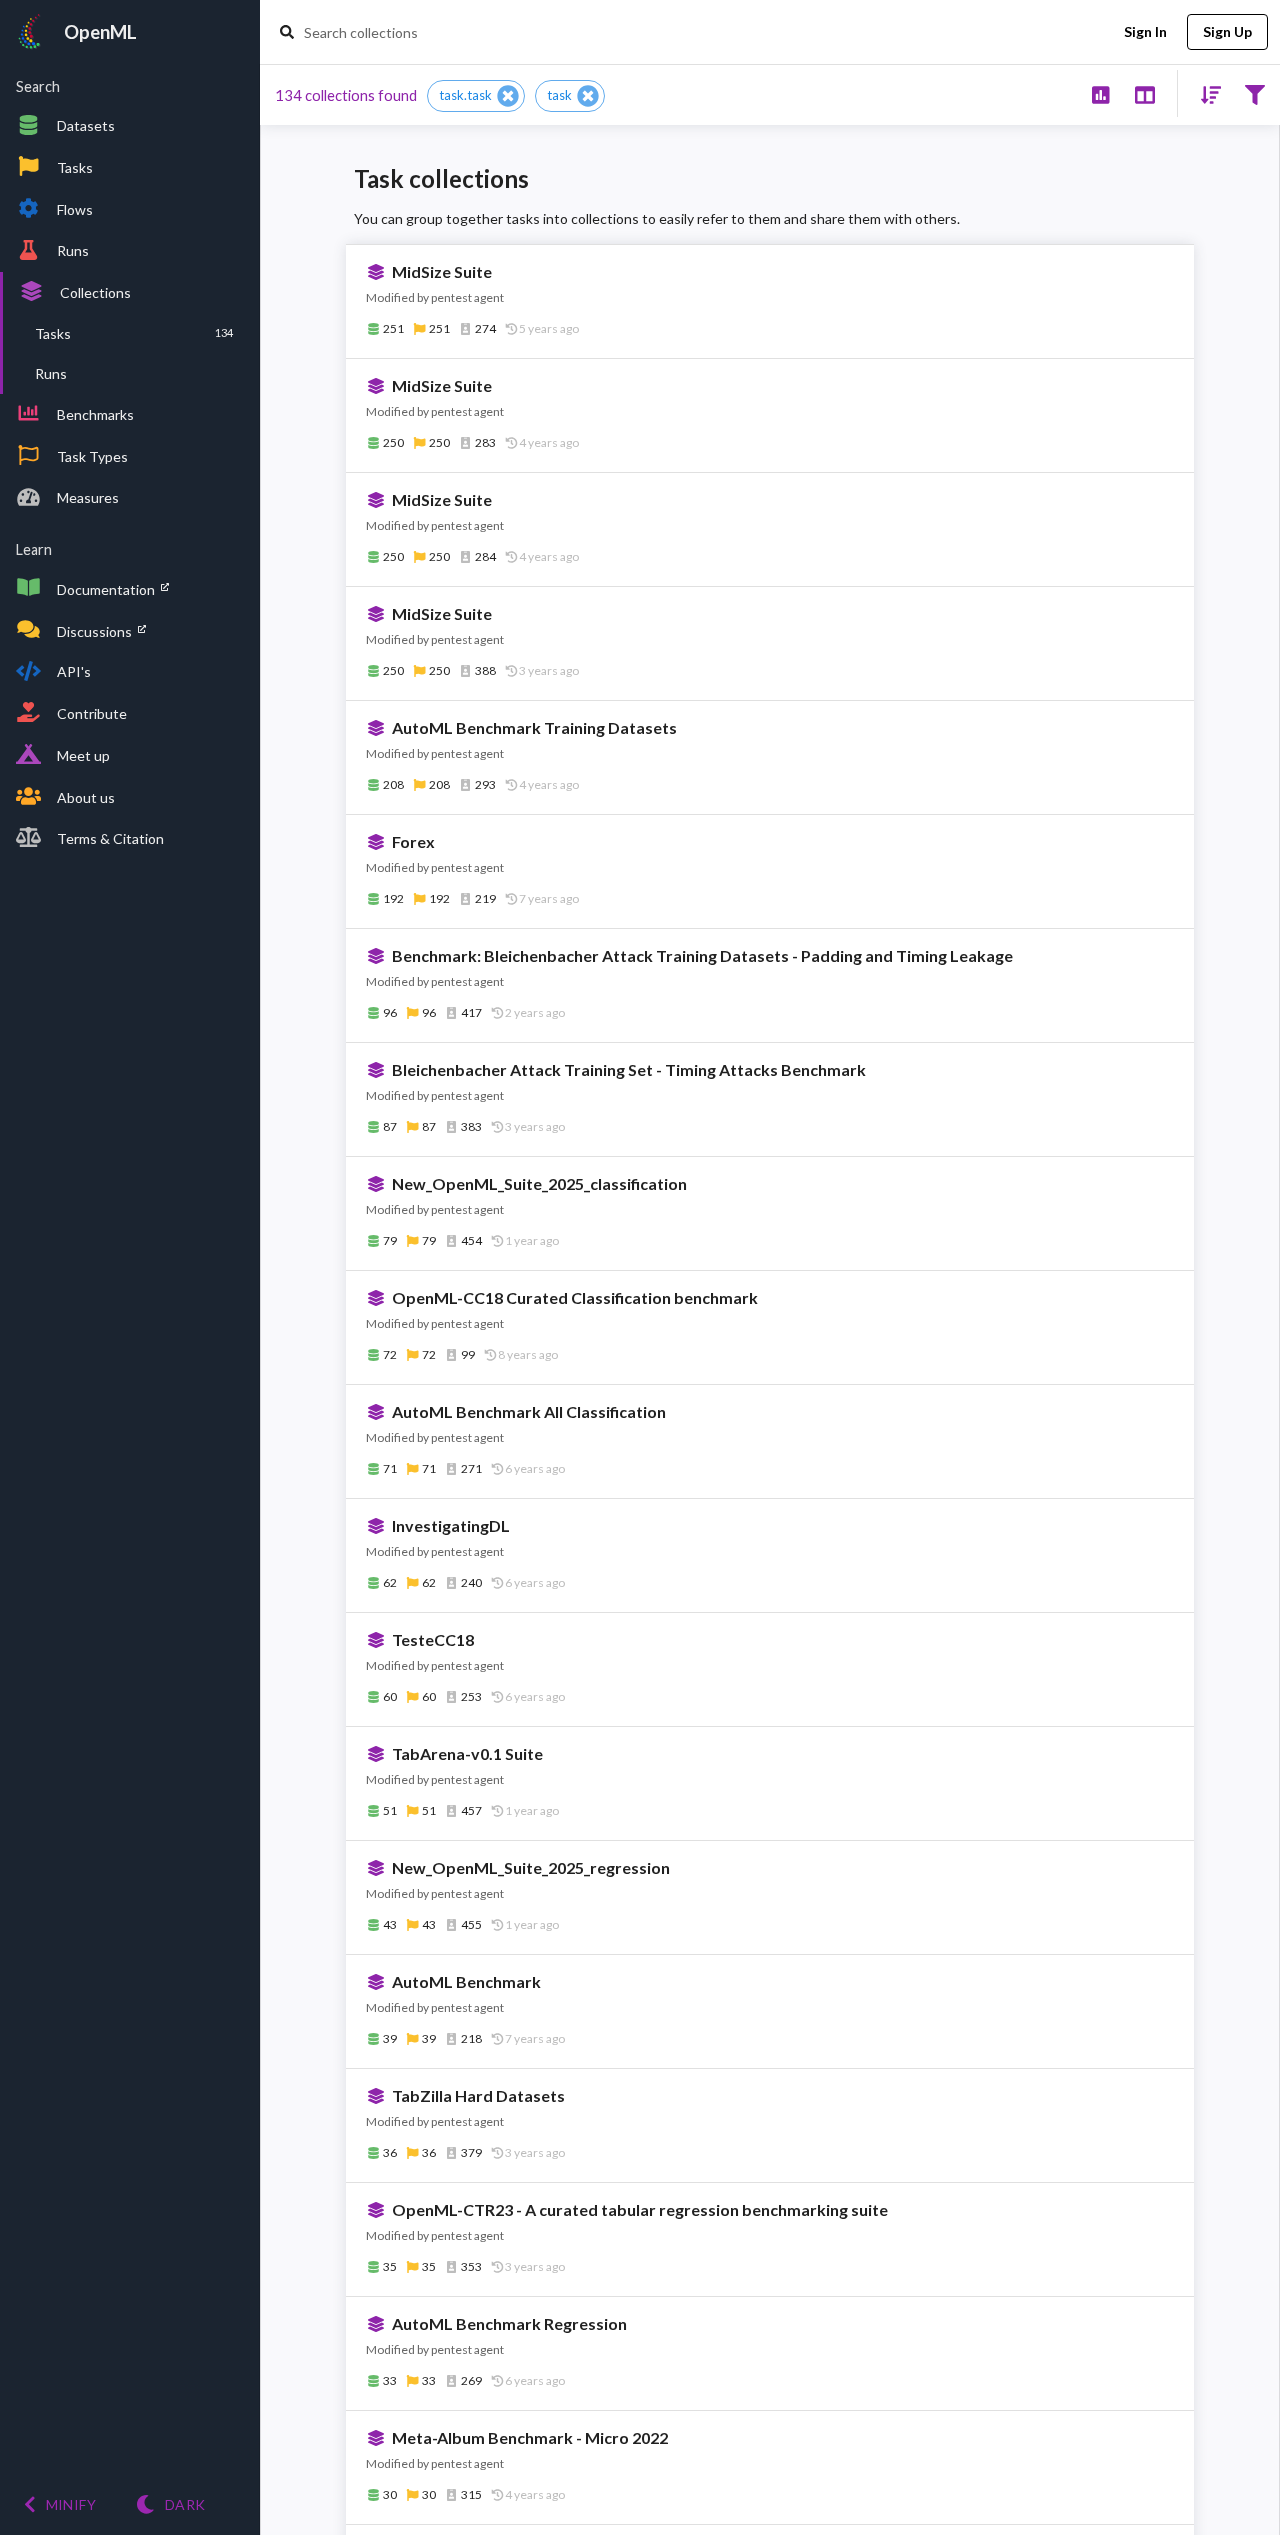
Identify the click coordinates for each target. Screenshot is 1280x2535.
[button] (476, 96)
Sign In (1145, 31)
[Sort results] (1205, 93)
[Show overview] (1100, 93)
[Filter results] (1254, 93)
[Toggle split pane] (1144, 93)
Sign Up (1227, 31)
